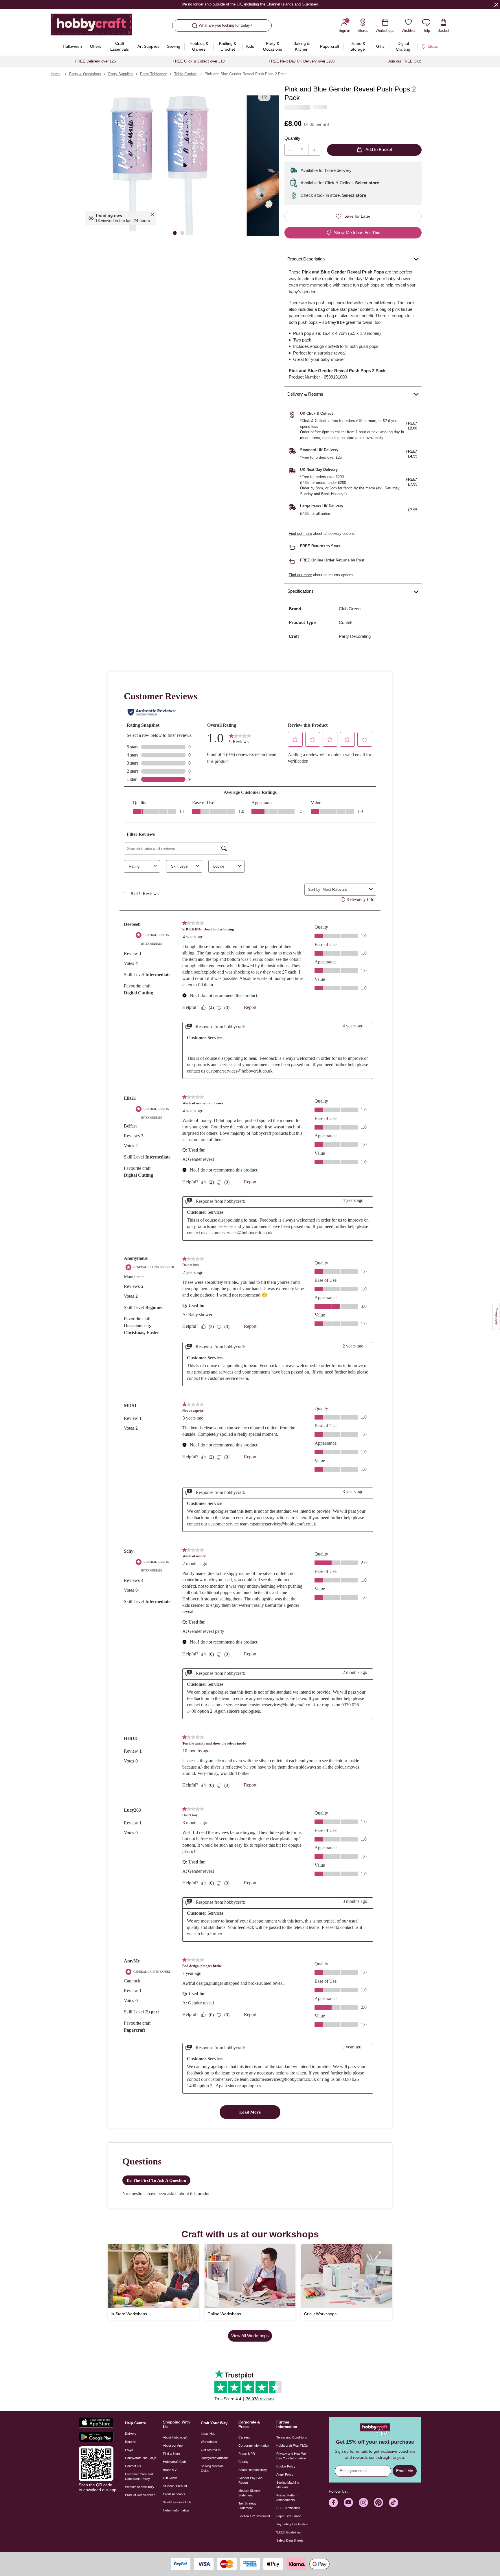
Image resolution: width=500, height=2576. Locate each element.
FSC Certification (288, 2508)
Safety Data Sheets (290, 2540)
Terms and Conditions (292, 2437)
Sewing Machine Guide (212, 2468)
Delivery (131, 2434)
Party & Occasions (85, 74)
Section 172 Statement (254, 2516)
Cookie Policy (286, 2466)
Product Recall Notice (140, 2495)
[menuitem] (72, 46)
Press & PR (247, 2454)
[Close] (496, 4)
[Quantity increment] (314, 150)
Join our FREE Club (405, 61)
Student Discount (175, 2486)
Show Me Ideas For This (357, 233)
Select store (367, 183)
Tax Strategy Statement (247, 2506)
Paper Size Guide (289, 2516)
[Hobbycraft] (91, 27)
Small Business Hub (177, 2502)
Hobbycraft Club (174, 2462)
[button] (159, 166)
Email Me (405, 2471)
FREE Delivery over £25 (95, 61)
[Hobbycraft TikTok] (394, 2502)
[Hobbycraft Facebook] (333, 2502)
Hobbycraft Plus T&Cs (292, 2445)
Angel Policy (285, 2474)
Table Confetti (186, 74)
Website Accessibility (140, 2487)
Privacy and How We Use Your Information (291, 2456)
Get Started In (211, 2450)
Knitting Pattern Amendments (287, 2498)
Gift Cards (170, 2478)
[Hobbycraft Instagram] (363, 2502)
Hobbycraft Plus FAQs (141, 2458)
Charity (243, 2462)
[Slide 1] (175, 233)
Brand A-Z (170, 2470)
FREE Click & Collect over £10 (199, 61)
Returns (131, 2442)
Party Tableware (154, 74)
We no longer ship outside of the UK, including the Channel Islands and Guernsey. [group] (250, 4)
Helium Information (176, 2510)
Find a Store (171, 2454)
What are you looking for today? (225, 25)
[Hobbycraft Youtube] (348, 2502)
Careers (244, 2437)
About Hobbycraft (175, 2437)
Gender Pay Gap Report (250, 2480)
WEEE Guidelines (289, 2532)
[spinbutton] (302, 150)
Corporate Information (254, 2445)
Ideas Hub (208, 2434)
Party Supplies (121, 74)
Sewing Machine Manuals (288, 2485)
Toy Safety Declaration (292, 2524)
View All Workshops (250, 2336)
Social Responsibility (253, 2470)
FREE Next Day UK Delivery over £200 (302, 61)
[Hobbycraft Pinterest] (378, 2502)
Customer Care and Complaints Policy (139, 2476)
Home (56, 74)
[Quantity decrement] (290, 150)
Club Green (350, 609)
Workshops (209, 2442)
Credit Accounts (174, 2494)
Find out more (300, 534)
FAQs (129, 2450)
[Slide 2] (182, 233)
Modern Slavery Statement (250, 2493)
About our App (173, 2445)
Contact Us (133, 2466)
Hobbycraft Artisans (215, 2458)
